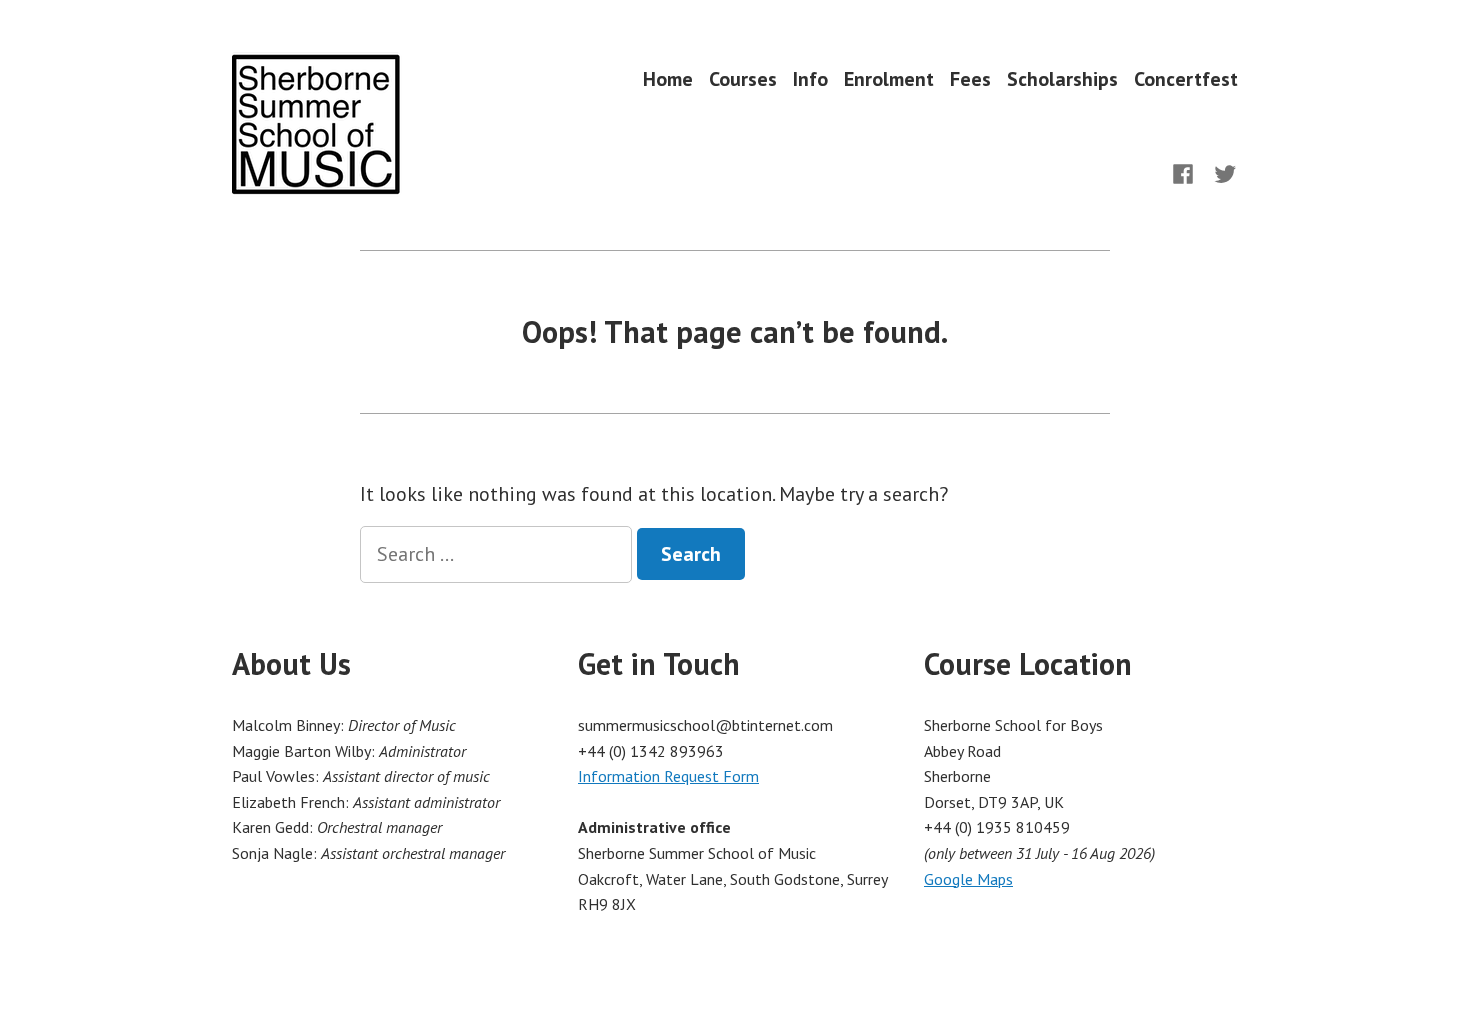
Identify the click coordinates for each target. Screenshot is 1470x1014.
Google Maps (968, 879)
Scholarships (1062, 78)
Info (810, 78)
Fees (970, 78)
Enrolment (889, 78)
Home (668, 78)
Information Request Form (668, 776)
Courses (743, 78)
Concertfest (1186, 78)
